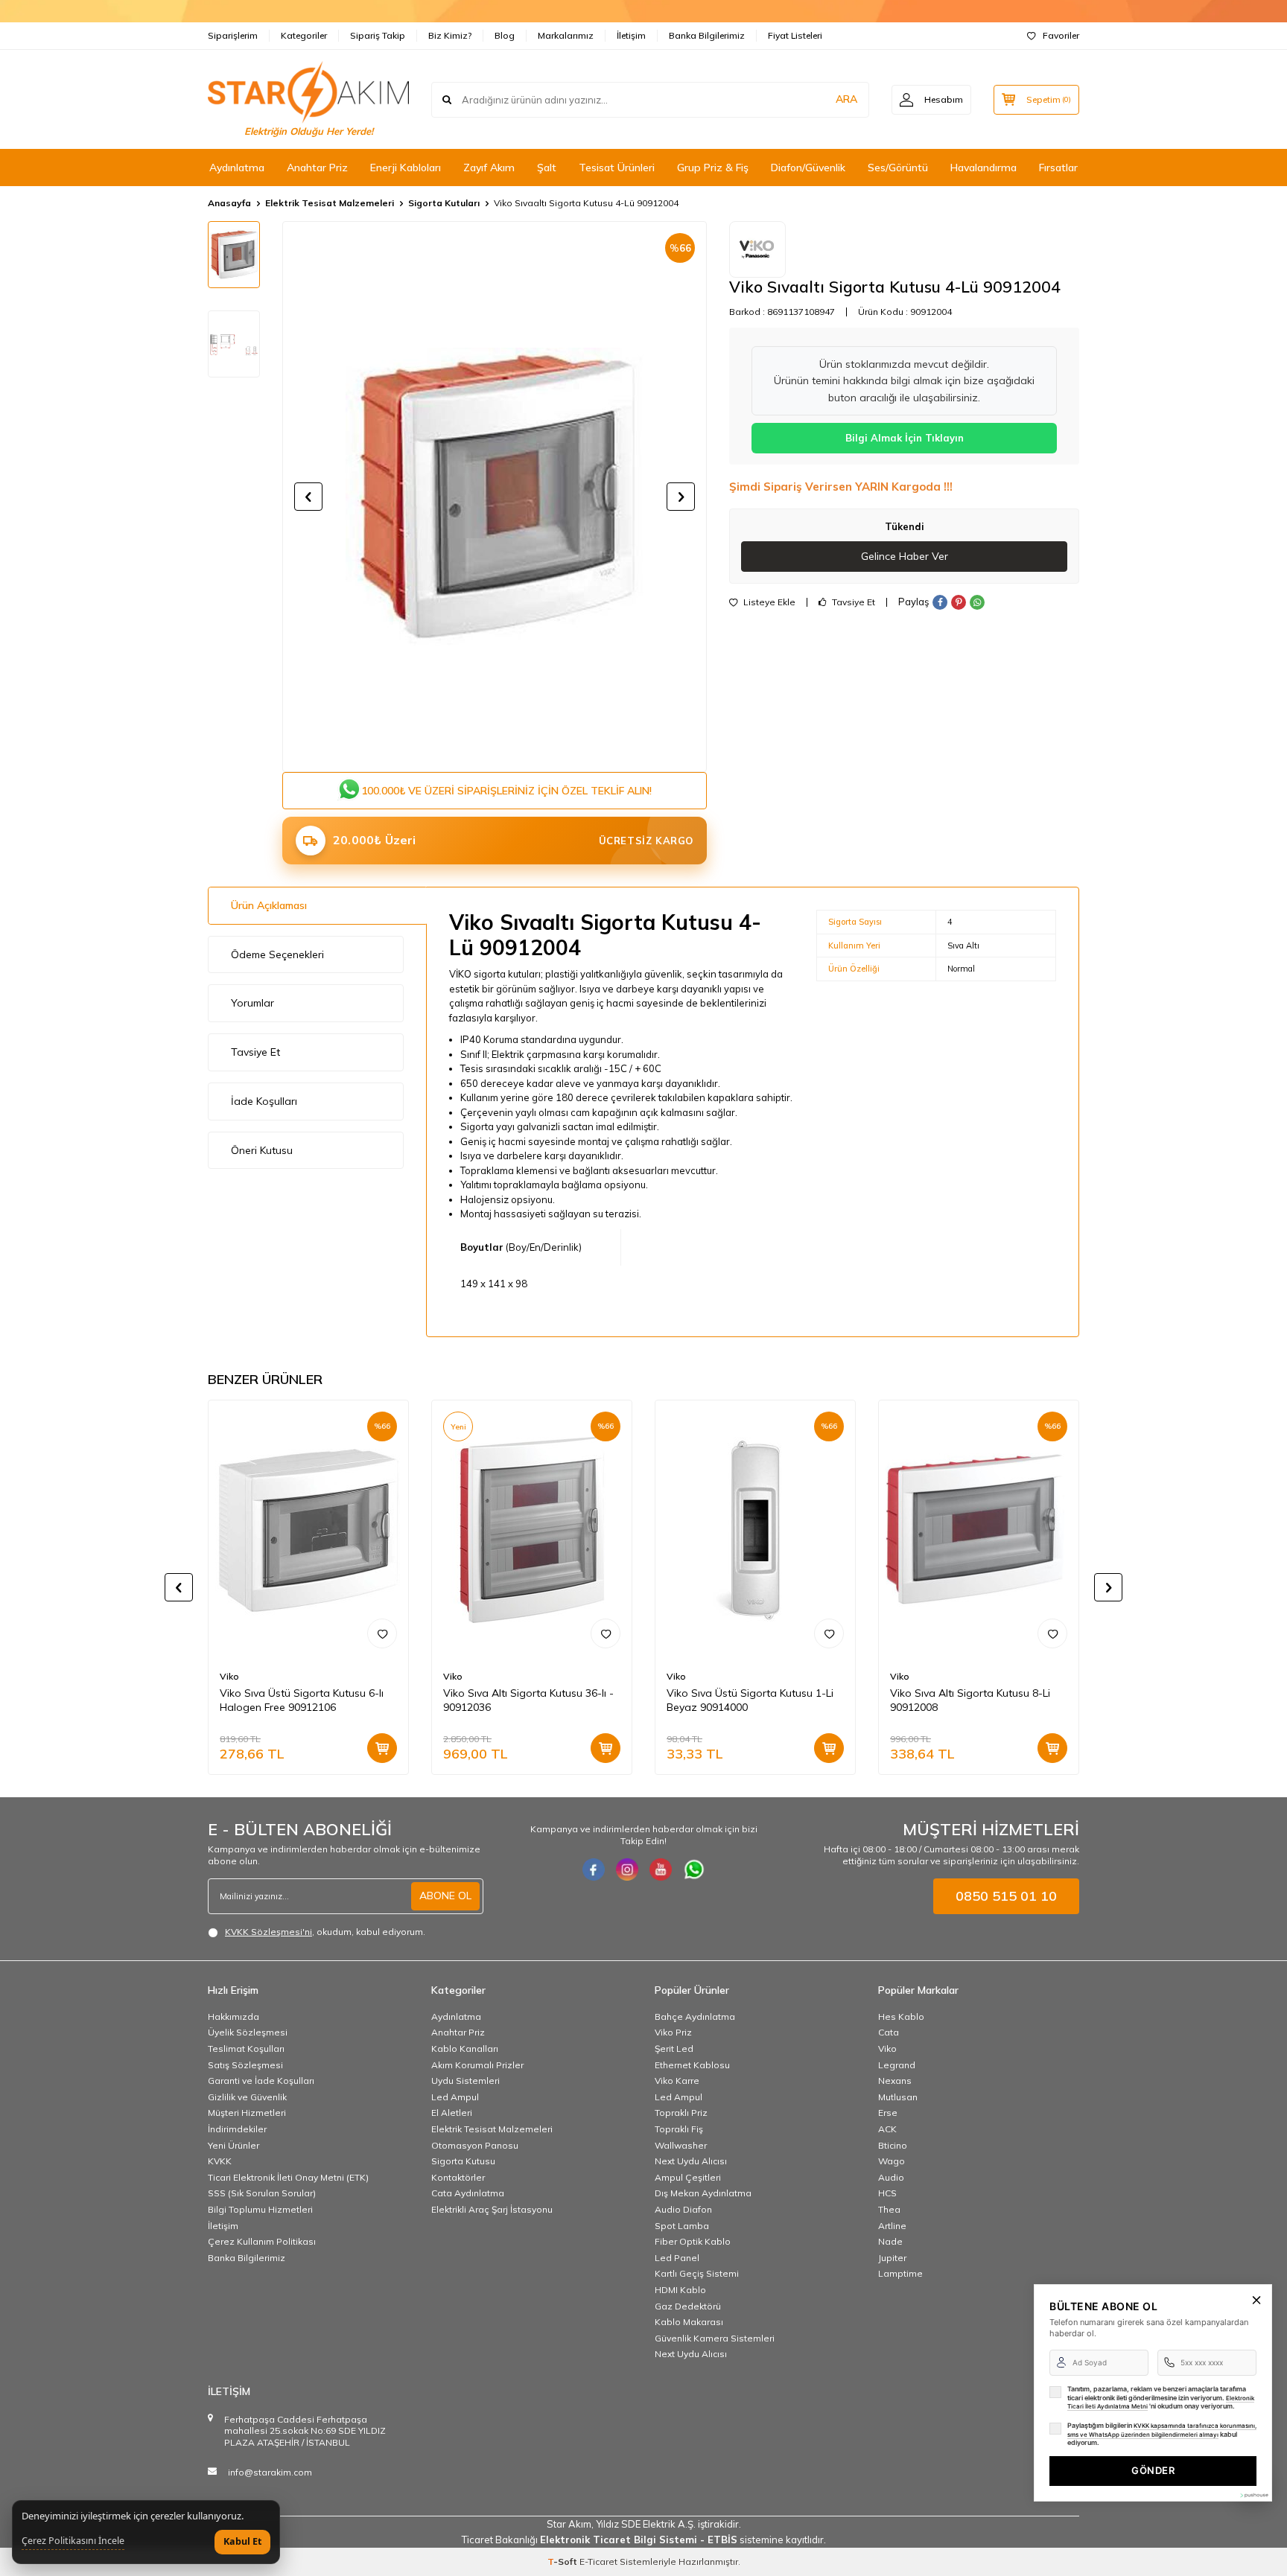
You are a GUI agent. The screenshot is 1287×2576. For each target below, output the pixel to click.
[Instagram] (627, 1869)
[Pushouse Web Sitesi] (1253, 2495)
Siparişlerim (233, 35)
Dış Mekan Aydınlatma (703, 2193)
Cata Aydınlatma (468, 2193)
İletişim (631, 35)
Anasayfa (229, 203)
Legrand (897, 2065)
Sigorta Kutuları (444, 203)
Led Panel (677, 2258)
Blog (505, 35)
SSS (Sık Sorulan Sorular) (262, 2193)
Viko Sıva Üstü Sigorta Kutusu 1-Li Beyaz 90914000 (750, 1700)
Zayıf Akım (489, 168)
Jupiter (892, 2258)
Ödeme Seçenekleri (277, 954)
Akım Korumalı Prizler (477, 2065)
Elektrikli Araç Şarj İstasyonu (492, 2209)
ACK (887, 2129)
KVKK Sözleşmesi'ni (268, 1932)
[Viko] (757, 249)
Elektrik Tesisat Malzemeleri (330, 203)
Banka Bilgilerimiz (707, 35)
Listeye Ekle (768, 602)
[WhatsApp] (694, 1869)
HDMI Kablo (680, 2290)
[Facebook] (594, 1869)
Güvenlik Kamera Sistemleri (715, 2338)
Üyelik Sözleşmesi (248, 2032)
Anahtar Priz (317, 168)
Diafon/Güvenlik (808, 168)
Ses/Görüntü (898, 168)
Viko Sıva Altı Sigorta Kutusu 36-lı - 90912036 (528, 1700)
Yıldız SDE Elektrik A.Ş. (647, 2524)
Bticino (893, 2145)
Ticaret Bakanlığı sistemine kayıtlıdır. (644, 2540)
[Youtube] (661, 1869)
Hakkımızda (233, 2017)
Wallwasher (681, 2145)
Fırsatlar (1058, 168)
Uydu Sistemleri (465, 2081)
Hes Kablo (901, 2017)
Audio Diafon (683, 2209)
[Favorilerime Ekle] (382, 1633)
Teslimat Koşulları (246, 2049)
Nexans (895, 2081)
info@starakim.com (270, 2472)
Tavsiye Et (852, 602)
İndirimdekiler (237, 2129)
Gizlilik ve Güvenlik (247, 2097)
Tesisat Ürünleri (617, 168)
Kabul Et (242, 2541)
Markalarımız (566, 35)
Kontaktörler (458, 2177)
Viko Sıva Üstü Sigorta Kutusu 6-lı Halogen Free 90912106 (302, 1700)
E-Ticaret (598, 2561)
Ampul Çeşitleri (688, 2177)
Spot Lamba (682, 2226)
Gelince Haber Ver (905, 556)
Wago (892, 2161)
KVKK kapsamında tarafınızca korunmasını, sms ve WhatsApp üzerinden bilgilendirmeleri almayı (1162, 2430)
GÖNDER (1153, 2470)
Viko (229, 1676)
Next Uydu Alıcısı (691, 2161)
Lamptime (900, 2273)
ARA (846, 99)
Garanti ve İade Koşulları (261, 2081)
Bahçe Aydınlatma (695, 2017)
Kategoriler (304, 35)
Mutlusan (898, 2097)
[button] (308, 497)
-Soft (563, 2561)
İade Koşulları (264, 1101)
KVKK (220, 2161)
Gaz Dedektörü (688, 2306)
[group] (495, 497)
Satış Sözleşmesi (245, 2065)
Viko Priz (673, 2032)
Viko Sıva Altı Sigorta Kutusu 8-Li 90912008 (970, 1700)
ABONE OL (445, 1896)
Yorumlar (252, 1003)
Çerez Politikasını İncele (73, 2541)
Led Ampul (455, 2097)
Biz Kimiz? (450, 35)
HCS (887, 2193)
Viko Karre (677, 2081)
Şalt (547, 168)
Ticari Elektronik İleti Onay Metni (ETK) (288, 2177)
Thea (889, 2209)
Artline (892, 2226)
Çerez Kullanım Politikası (262, 2241)
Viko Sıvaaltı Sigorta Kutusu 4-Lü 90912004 (586, 203)
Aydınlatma (237, 168)
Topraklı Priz (681, 2113)
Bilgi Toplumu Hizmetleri (260, 2209)
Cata (889, 2032)
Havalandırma (983, 168)
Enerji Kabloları (406, 168)
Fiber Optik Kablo (693, 2241)
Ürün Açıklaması (269, 905)
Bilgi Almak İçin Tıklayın (905, 438)
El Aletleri (452, 2113)
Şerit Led (674, 2049)
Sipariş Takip (378, 35)
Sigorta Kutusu (463, 2161)
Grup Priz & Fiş (713, 168)
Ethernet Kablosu (692, 2065)
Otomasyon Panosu (475, 2145)
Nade (890, 2241)
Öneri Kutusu (262, 1150)
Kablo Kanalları (465, 2049)
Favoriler (1061, 35)
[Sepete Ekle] (382, 1748)
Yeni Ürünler (233, 2145)
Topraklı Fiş (679, 2129)
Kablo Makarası (689, 2322)
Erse (888, 2113)
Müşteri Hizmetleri (247, 2113)
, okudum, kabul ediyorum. (325, 1932)
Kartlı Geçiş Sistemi (697, 2273)
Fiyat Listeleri (795, 35)
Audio (891, 2177)
